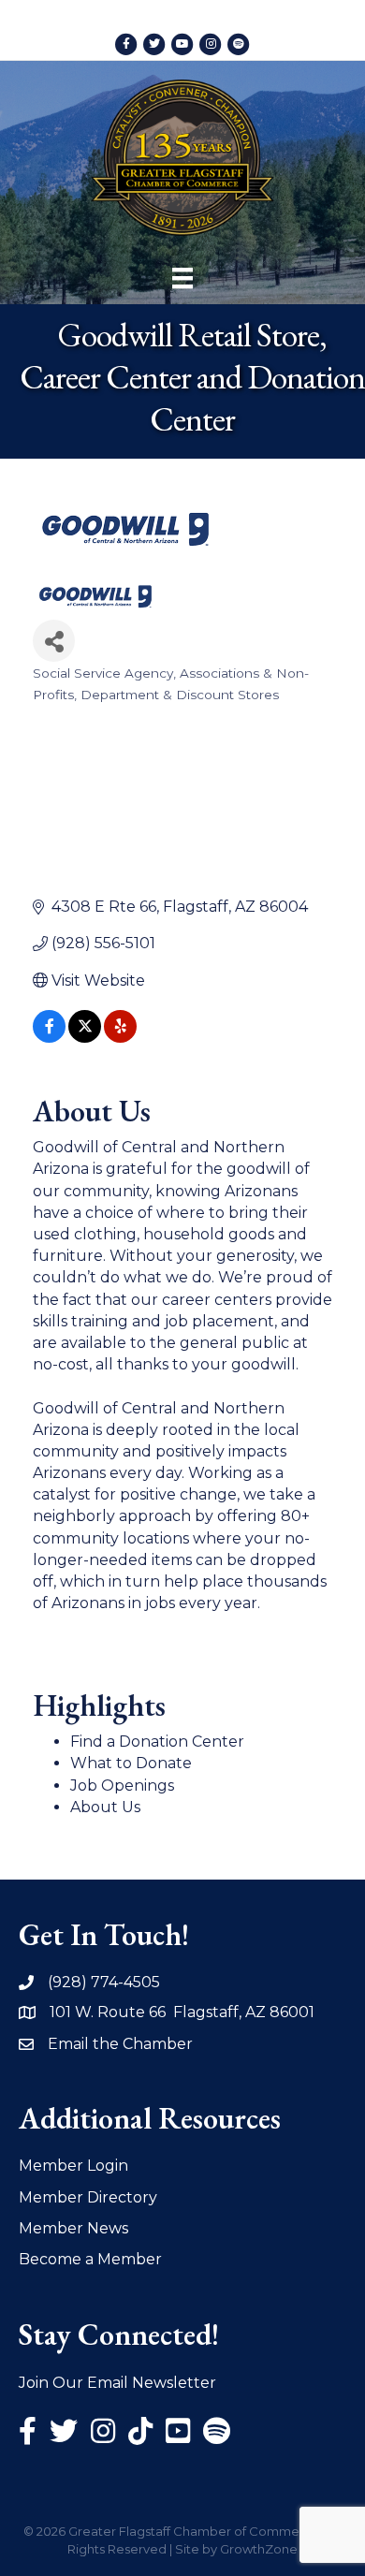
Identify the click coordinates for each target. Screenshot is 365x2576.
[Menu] (182, 278)
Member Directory (88, 2197)
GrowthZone (259, 2549)
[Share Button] (54, 641)
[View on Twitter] (85, 1038)
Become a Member (90, 2259)
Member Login (73, 2166)
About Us (105, 1807)
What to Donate (131, 1763)
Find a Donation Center (157, 1742)
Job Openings (122, 1786)
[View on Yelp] (120, 1038)
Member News (73, 2228)
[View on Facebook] (49, 1038)
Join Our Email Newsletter (117, 2383)
